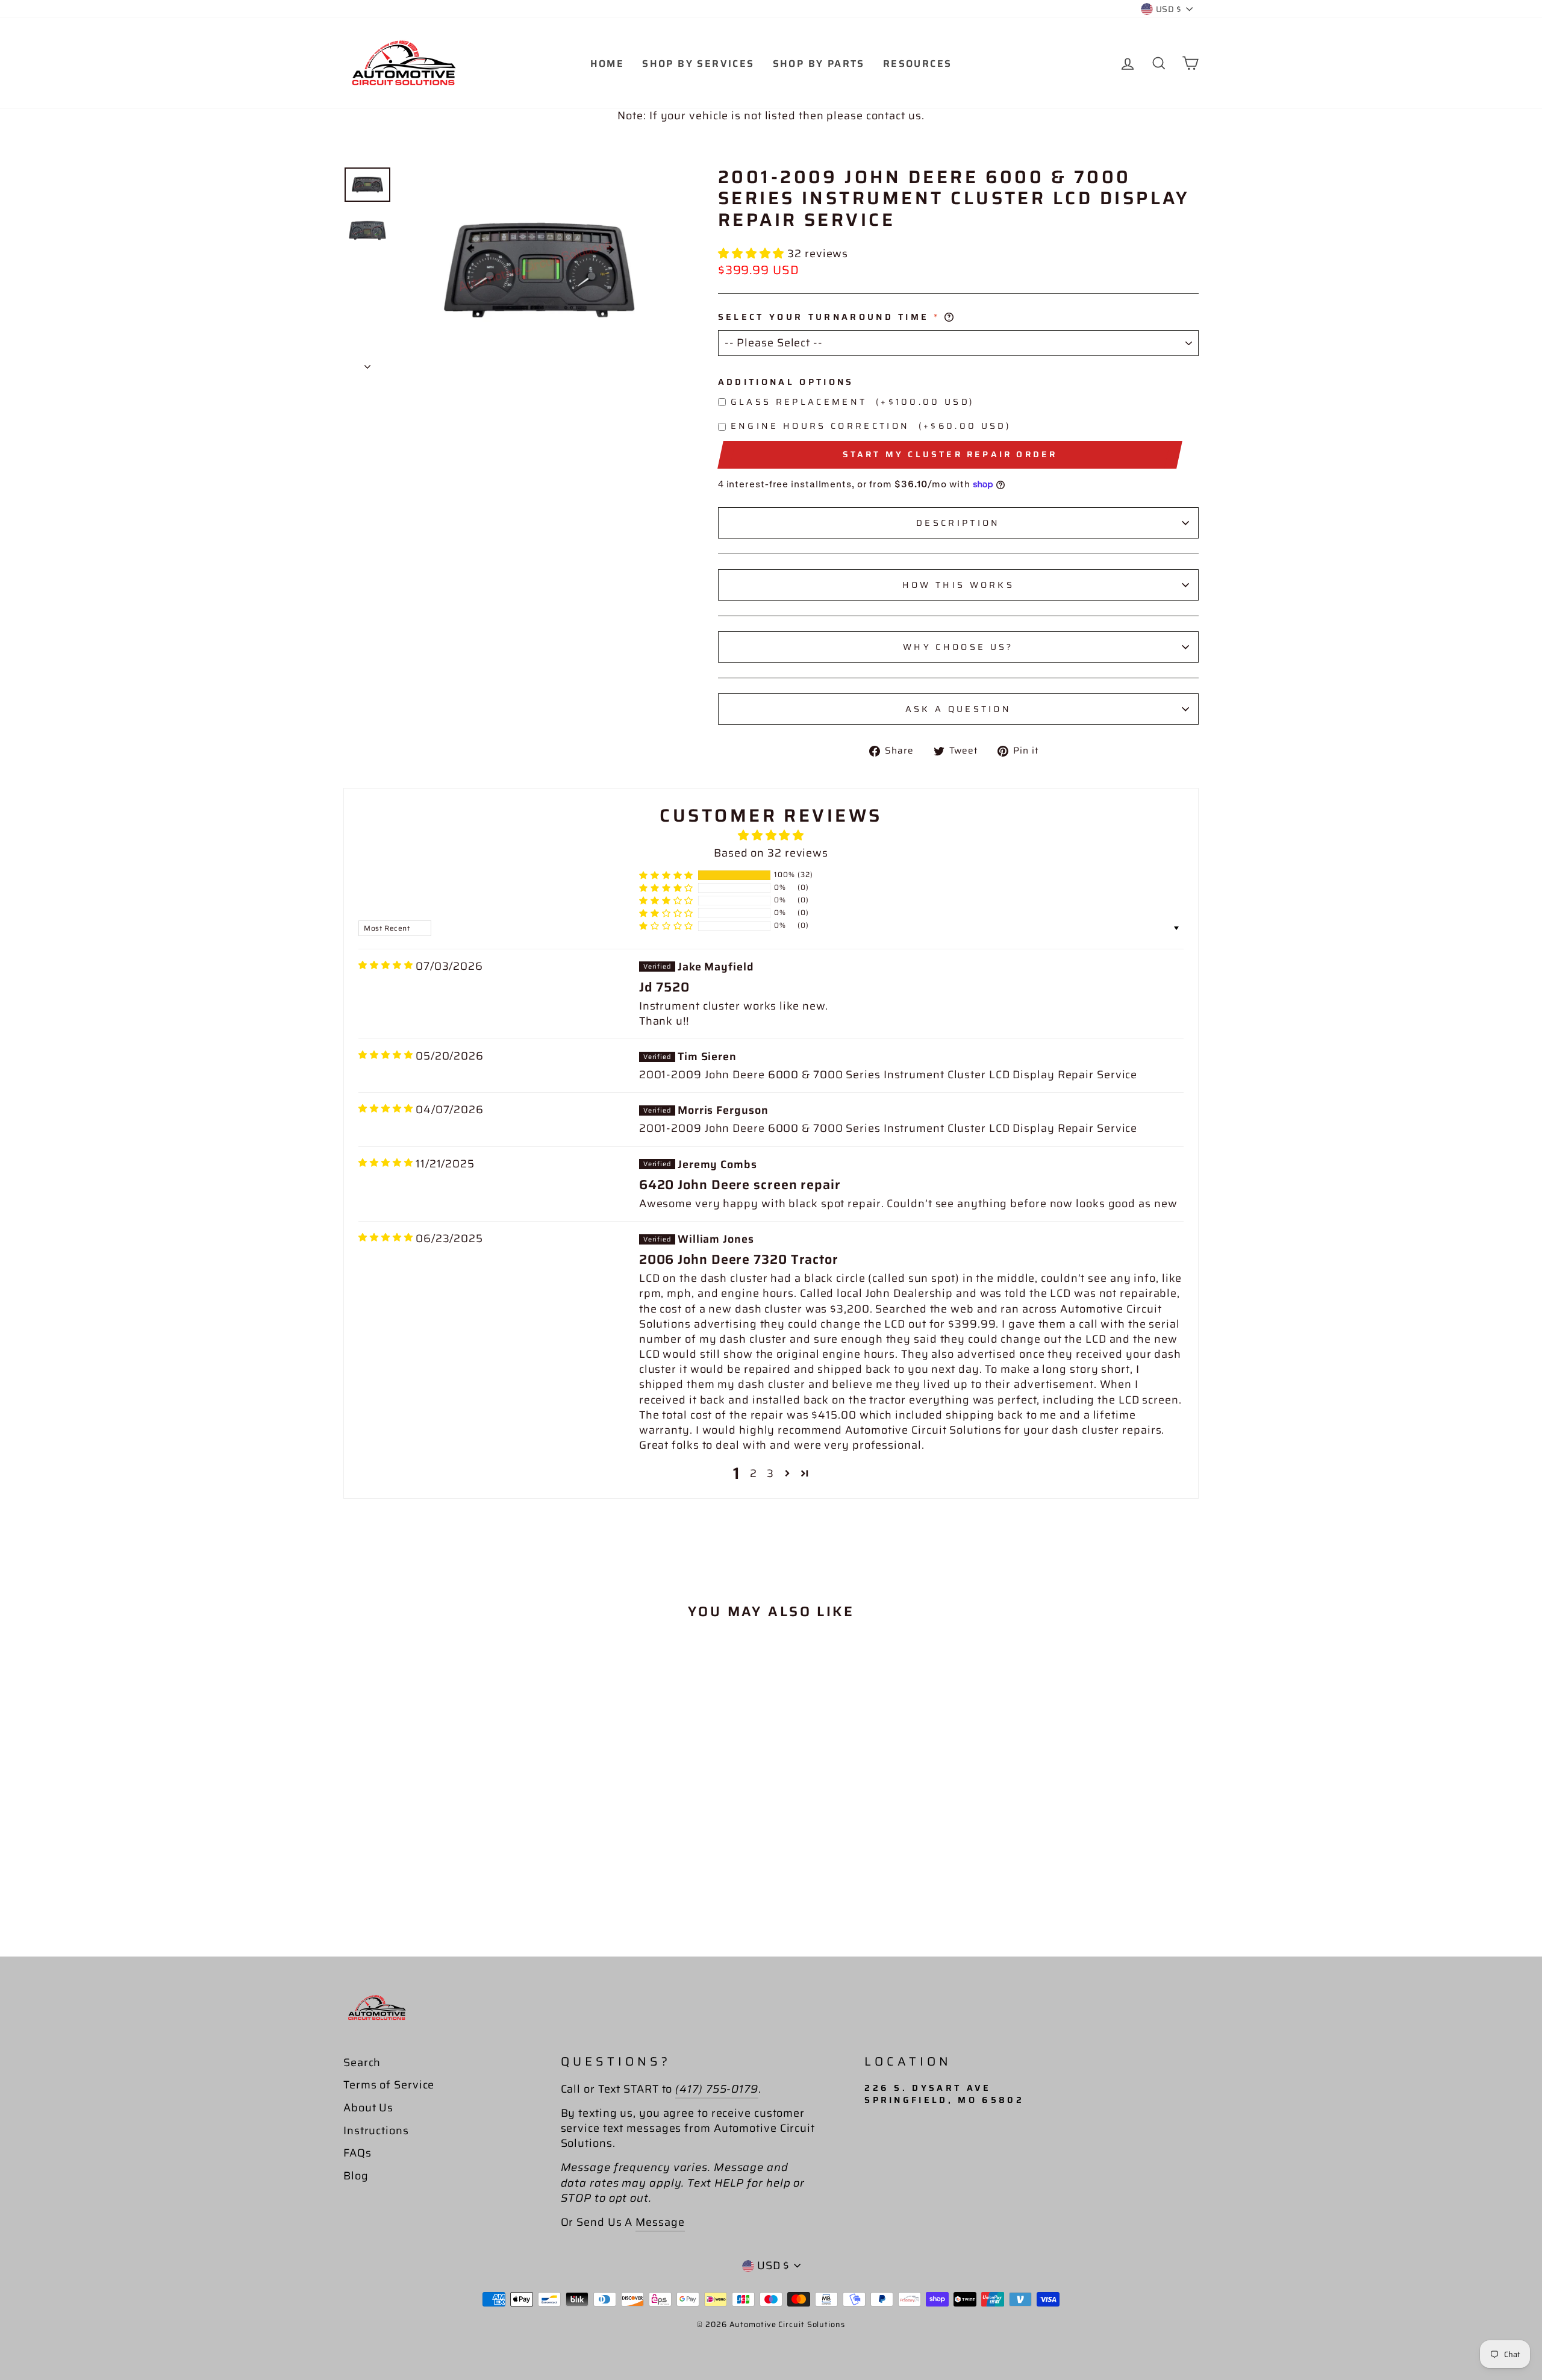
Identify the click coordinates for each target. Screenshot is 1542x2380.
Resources (918, 64)
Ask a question (958, 709)
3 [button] (770, 1473)
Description (958, 523)
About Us (368, 2108)
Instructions (376, 2131)
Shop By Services (698, 64)
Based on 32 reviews (771, 853)
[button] (753, 254)
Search (362, 2063)
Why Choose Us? (958, 647)
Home (607, 64)
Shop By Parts (819, 64)
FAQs (357, 2153)
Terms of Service (389, 2085)
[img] (386, 965)
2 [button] (754, 1473)
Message (660, 2222)
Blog (356, 2176)
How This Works (958, 585)
